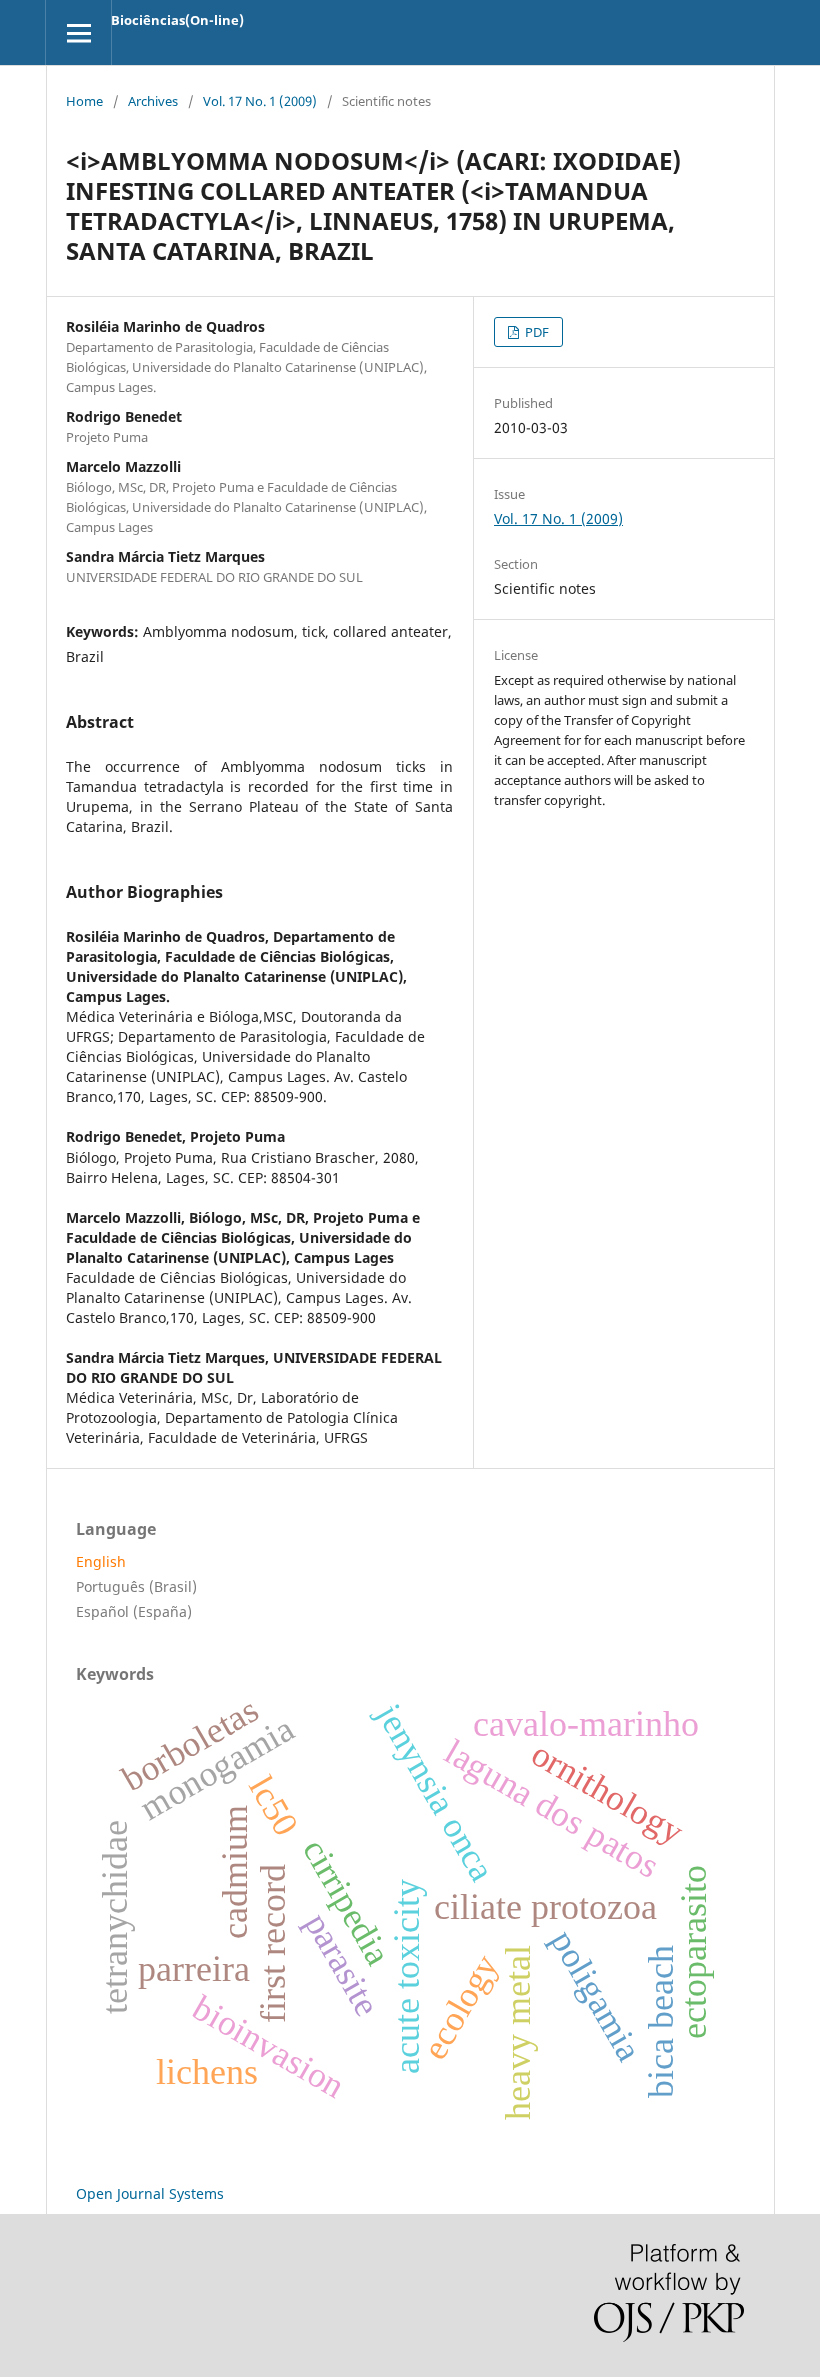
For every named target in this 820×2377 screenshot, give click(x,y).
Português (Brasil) (136, 1586)
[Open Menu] (78, 32)
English (101, 1561)
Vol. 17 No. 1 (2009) (260, 101)
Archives (153, 101)
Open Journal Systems (150, 2193)
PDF (535, 332)
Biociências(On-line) (177, 20)
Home (84, 101)
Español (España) (134, 1611)
